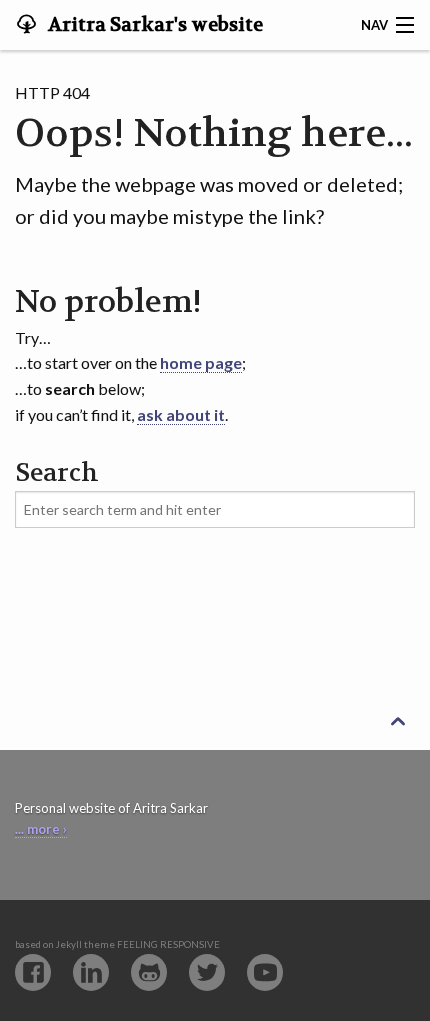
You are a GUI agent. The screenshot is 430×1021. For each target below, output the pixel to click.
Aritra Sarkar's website (153, 25)
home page (201, 362)
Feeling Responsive (168, 944)
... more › (41, 829)
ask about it (181, 414)
